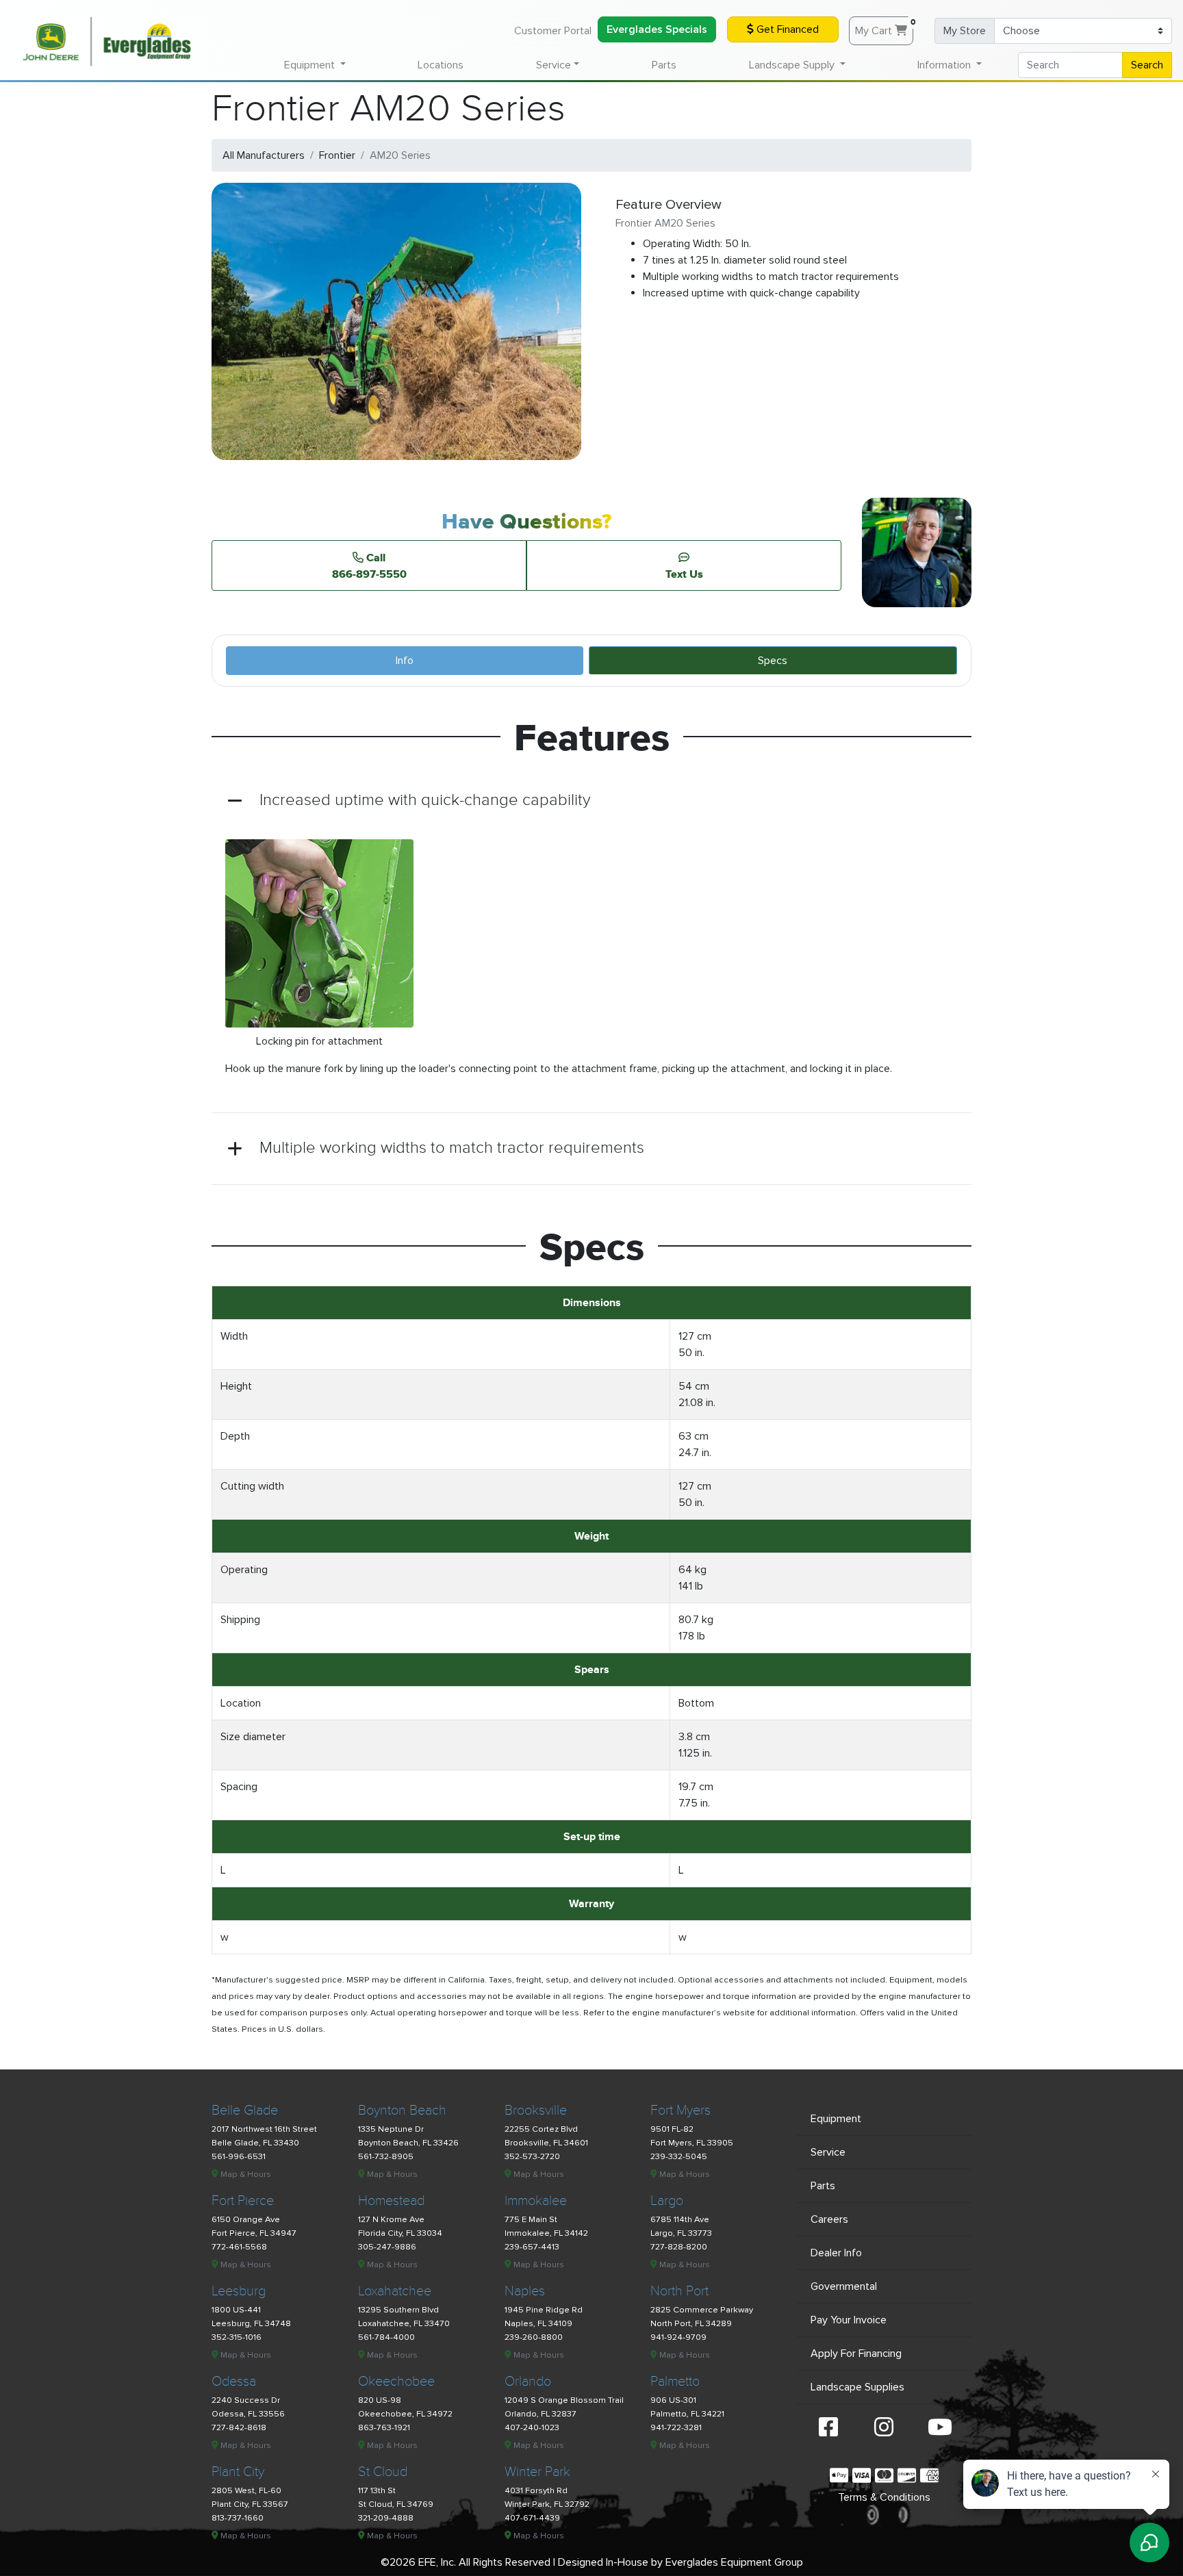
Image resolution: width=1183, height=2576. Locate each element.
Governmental (844, 2286)
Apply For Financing (856, 2354)
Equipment (836, 2119)
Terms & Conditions (884, 2497)
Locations (441, 65)
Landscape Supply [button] (793, 65)
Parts (664, 65)
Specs (773, 661)
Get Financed (786, 29)
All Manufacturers (264, 155)
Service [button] (554, 65)
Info (405, 661)
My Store (965, 31)
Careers (829, 2219)
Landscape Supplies (857, 2387)
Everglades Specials (657, 29)
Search (1147, 65)
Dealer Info (836, 2253)
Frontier (337, 155)
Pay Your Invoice (849, 2320)
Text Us (684, 574)
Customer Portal (553, 31)
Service (828, 2152)
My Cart (884, 27)
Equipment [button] (311, 65)
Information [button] (945, 65)
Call (369, 565)
